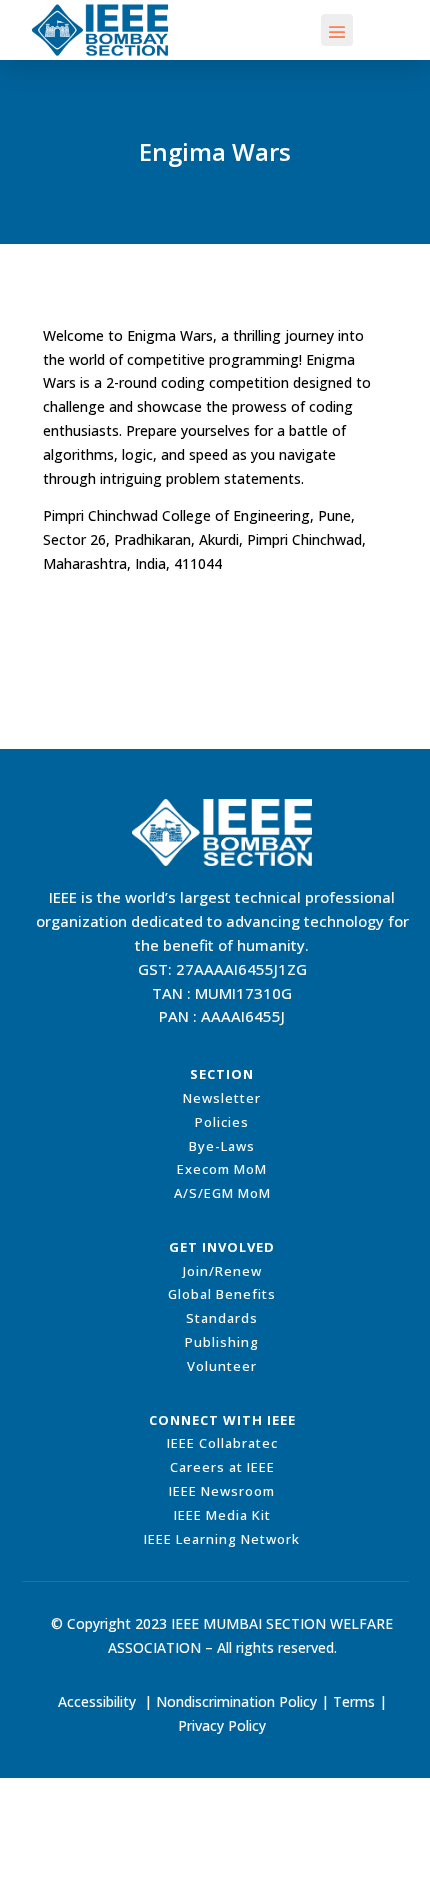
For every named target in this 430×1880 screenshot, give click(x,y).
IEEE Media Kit (222, 1515)
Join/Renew (222, 1271)
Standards (222, 1318)
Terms (354, 1701)
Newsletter (222, 1098)
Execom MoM (222, 1169)
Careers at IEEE (222, 1467)
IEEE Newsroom (222, 1491)
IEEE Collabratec (222, 1443)
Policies (222, 1122)
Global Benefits (222, 1294)
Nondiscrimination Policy (236, 1701)
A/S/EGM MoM (222, 1193)
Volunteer (222, 1366)
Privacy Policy (222, 1725)
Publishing (222, 1342)
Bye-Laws (222, 1146)
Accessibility (97, 1701)
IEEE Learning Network (222, 1539)
